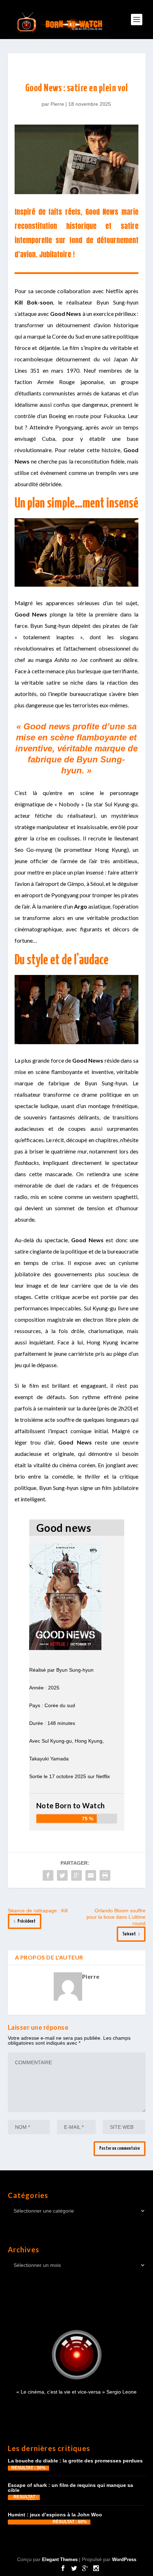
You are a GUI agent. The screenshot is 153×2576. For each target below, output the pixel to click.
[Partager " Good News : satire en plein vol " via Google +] (76, 1875)
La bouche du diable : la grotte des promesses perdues (75, 2461)
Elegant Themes (60, 2559)
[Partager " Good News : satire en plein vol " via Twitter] (62, 1875)
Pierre (57, 104)
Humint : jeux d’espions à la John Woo (55, 2515)
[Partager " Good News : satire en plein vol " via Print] (105, 1875)
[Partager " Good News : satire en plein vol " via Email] (91, 1875)
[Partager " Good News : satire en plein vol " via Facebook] (48, 1875)
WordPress (124, 2559)
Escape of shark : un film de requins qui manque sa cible (70, 2488)
